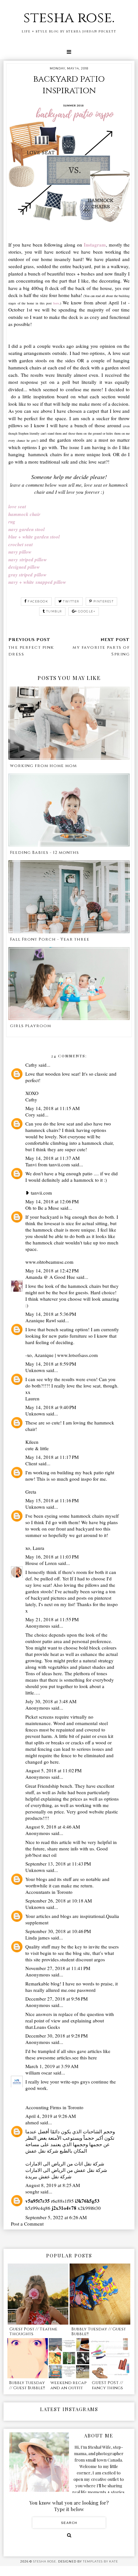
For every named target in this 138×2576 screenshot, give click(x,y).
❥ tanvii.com (39, 1193)
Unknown (35, 1370)
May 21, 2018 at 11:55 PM (52, 1619)
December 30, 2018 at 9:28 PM (56, 2036)
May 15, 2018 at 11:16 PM (52, 1500)
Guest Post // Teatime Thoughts (33, 2332)
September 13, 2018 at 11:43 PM (58, 1864)
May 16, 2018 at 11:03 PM (52, 1557)
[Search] (69, 2535)
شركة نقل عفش (42, 2151)
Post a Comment (27, 2224)
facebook (38, 601)
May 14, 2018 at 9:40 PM (51, 1407)
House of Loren (41, 1563)
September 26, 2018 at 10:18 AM (59, 1901)
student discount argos (82, 1959)
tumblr (54, 611)
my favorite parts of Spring (101, 651)
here (54, 1762)
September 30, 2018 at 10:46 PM (58, 1931)
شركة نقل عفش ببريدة (48, 2176)
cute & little (37, 1448)
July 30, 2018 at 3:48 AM (51, 1701)
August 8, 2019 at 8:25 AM (53, 2185)
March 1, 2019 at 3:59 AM (52, 2066)
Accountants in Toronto (49, 1892)
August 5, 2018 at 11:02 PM (53, 1770)
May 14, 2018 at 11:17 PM (52, 1457)
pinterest (104, 601)
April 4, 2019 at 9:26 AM (51, 2116)
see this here (85, 2057)
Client (31, 1463)
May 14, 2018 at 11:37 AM (52, 1158)
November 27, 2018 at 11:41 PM (58, 1968)
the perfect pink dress (31, 651)
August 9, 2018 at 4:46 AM (53, 1827)
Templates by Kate (100, 2561)
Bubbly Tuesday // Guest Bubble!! (99, 2332)
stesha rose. (69, 18)
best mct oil (45, 1855)
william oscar (39, 2073)
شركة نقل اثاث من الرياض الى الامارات (65, 2164)
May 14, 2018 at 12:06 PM (52, 1201)
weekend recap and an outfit (68, 2385)
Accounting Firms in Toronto (54, 2107)
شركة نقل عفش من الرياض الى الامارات (66, 2170)
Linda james (38, 1938)
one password (82, 1990)
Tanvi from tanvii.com (48, 1164)
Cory (30, 1115)
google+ (87, 611)
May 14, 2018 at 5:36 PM (51, 1314)
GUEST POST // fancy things (107, 2385)
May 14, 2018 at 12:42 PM (52, 1270)
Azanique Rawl (41, 1320)
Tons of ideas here (44, 1673)
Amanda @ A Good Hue (50, 1277)
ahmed (32, 2122)
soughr (32, 2192)
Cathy (31, 1065)
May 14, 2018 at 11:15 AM (52, 1108)
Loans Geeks (47, 2027)
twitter (71, 601)
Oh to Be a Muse (42, 1208)
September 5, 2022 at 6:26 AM (56, 2217)
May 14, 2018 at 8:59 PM (51, 1364)
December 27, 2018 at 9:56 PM (56, 1999)
